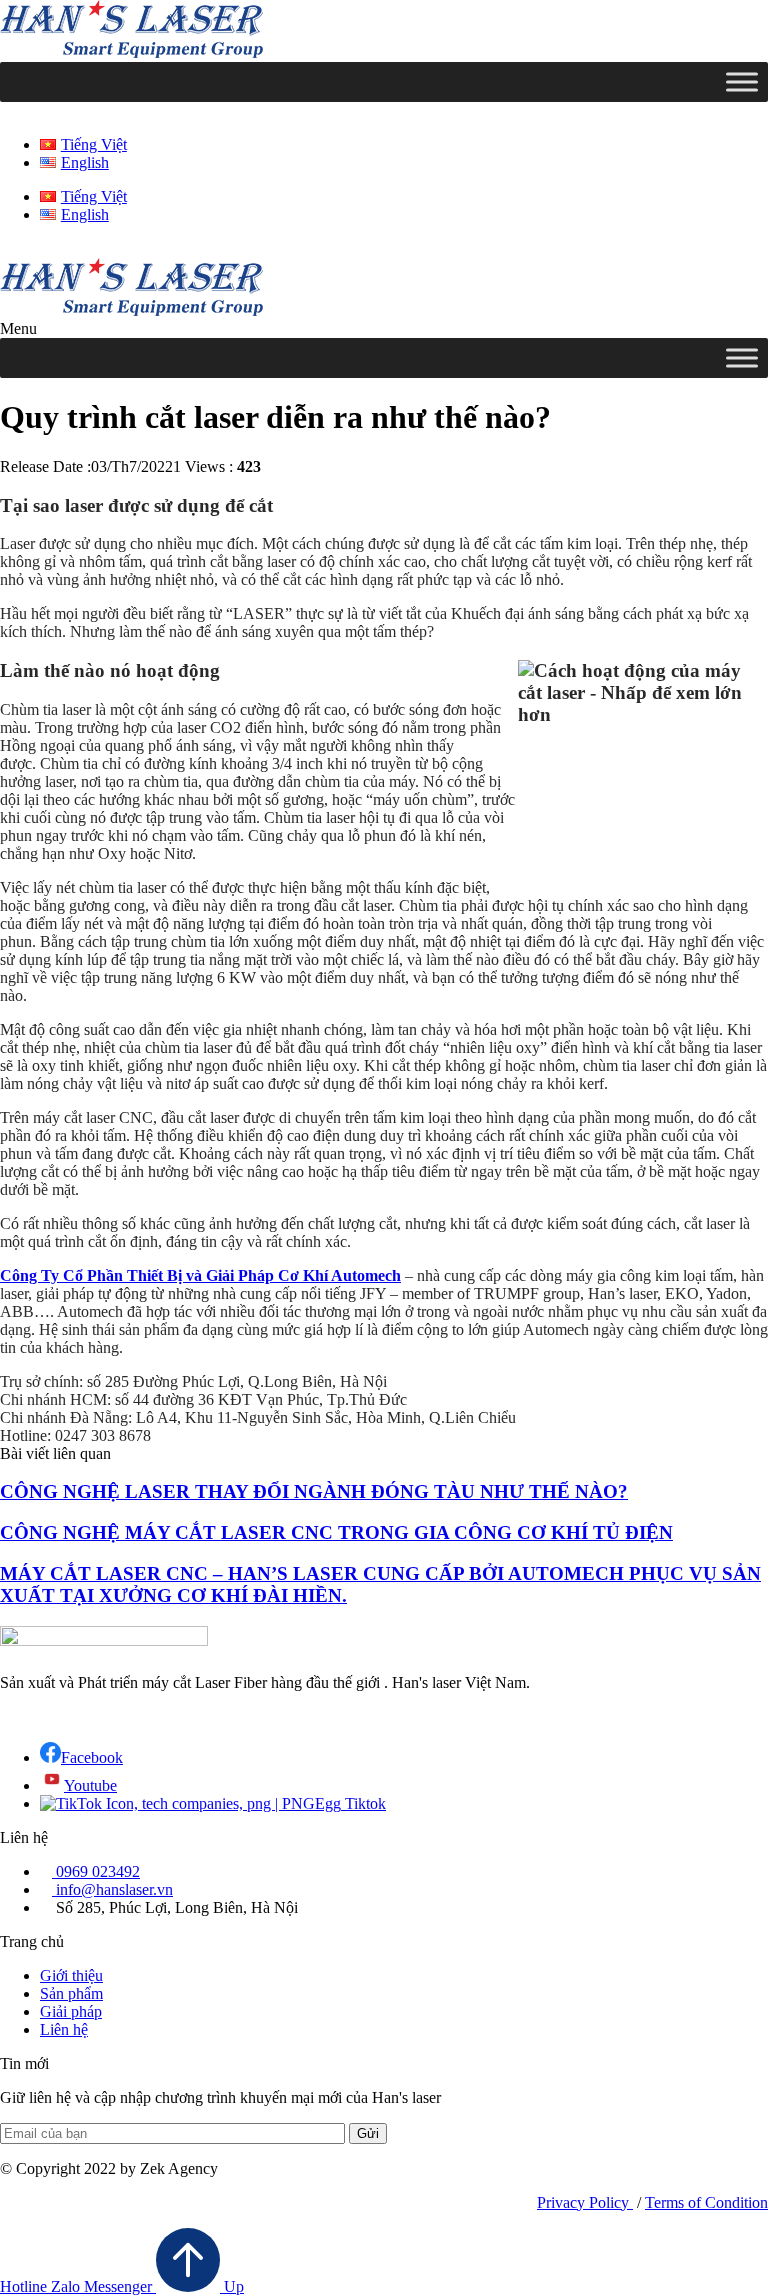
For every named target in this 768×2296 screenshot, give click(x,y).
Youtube (90, 1785)
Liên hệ (64, 2029)
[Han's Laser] (131, 52)
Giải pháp (71, 2011)
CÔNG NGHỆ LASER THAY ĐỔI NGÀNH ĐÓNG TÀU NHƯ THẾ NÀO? (314, 1491)
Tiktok (363, 1803)
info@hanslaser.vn (112, 1889)
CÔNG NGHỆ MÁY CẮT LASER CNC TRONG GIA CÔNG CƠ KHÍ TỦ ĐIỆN (336, 1532)
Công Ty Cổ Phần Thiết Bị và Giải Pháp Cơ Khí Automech (200, 1275)
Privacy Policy (585, 2202)
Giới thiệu (71, 1975)
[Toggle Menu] (742, 81)
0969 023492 (96, 1871)
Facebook (92, 1757)
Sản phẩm (71, 1993)
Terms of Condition (706, 2202)
